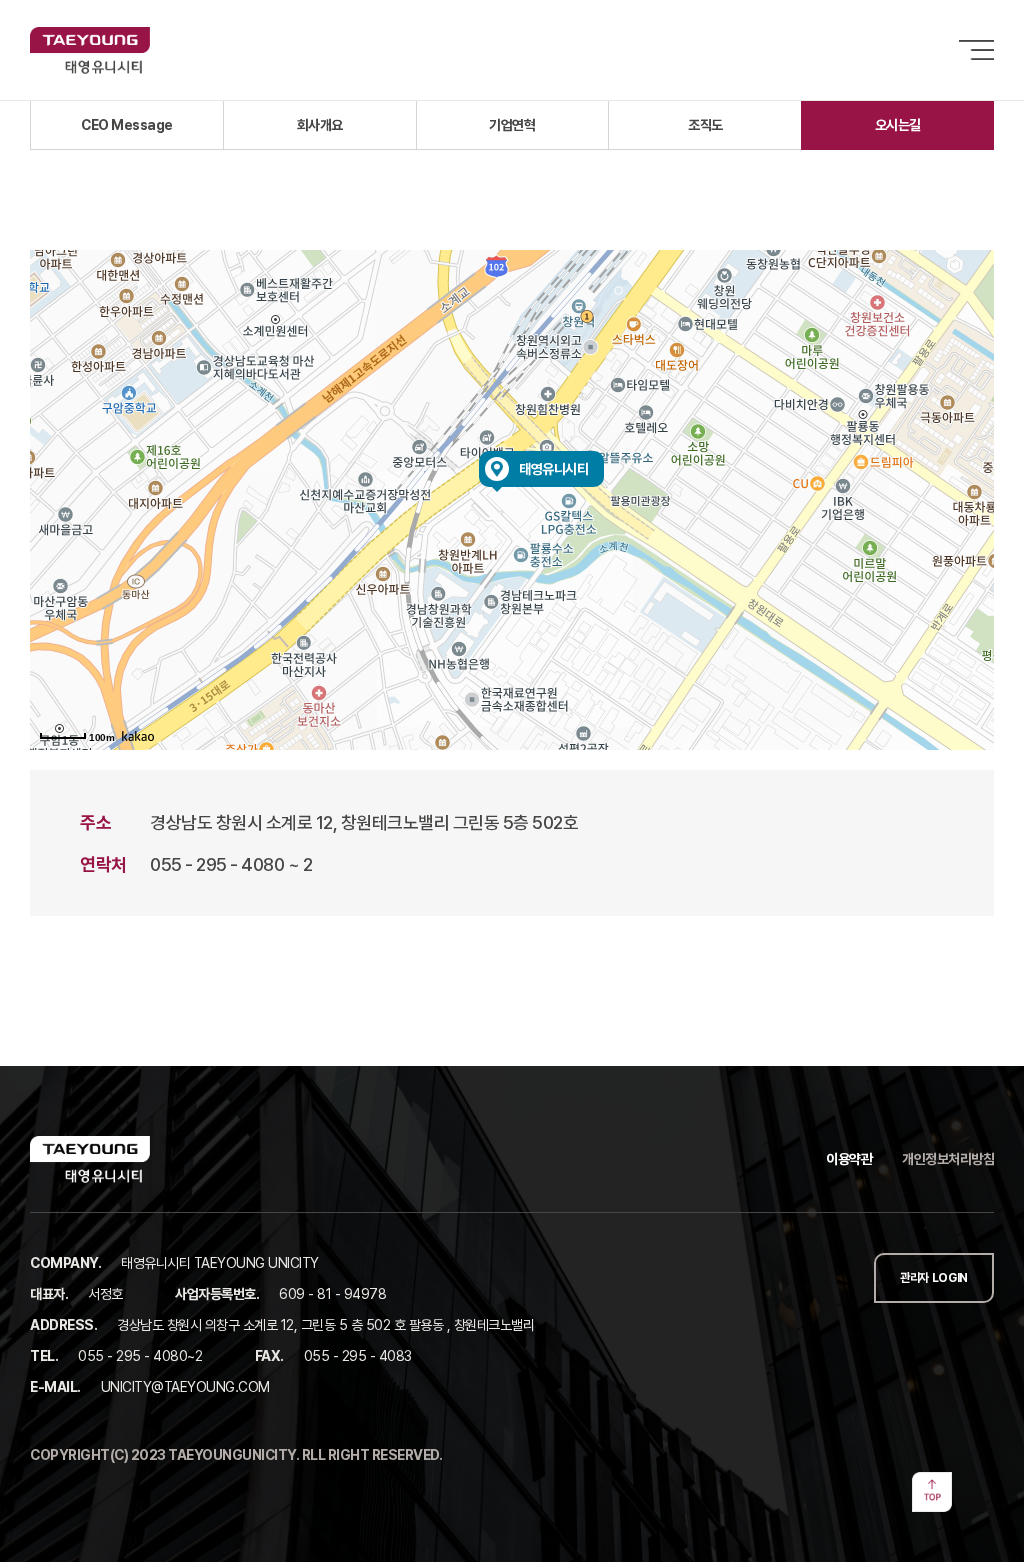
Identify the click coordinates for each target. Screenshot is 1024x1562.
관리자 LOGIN (934, 1278)
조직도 (705, 125)
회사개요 (320, 125)
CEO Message (127, 125)
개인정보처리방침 (948, 1159)
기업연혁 (512, 125)
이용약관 (849, 1159)
